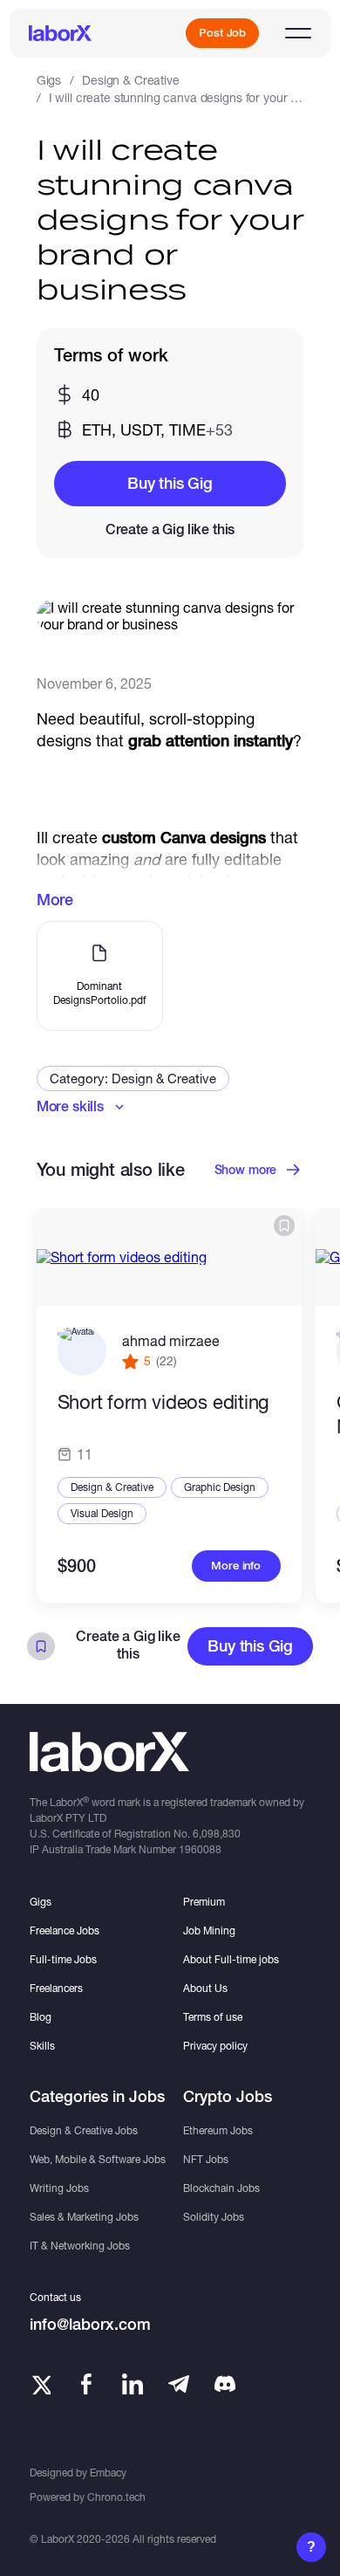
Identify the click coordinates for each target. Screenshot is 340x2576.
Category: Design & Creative (133, 1078)
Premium (204, 1902)
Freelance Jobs (65, 1930)
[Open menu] (298, 33)
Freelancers (56, 1988)
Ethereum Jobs (218, 2130)
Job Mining (209, 1930)
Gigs (49, 80)
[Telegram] (179, 2384)
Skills (42, 2046)
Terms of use (213, 2017)
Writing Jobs (59, 2188)
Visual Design (102, 1513)
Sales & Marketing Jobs (84, 2217)
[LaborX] (60, 33)
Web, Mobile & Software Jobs (98, 2159)
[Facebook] (86, 2384)
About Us (205, 1988)
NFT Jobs (206, 2159)
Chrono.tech (116, 2497)
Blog (41, 2017)
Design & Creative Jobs (84, 2130)
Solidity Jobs (214, 2217)
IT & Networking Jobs (80, 2246)
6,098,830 (217, 1834)
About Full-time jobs (231, 1959)
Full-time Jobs (63, 1959)
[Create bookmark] (284, 1226)
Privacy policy (215, 2046)
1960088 (200, 1849)
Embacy (108, 2473)
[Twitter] (40, 2384)
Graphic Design (220, 1487)
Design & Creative (131, 80)
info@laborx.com (90, 2324)
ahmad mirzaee (171, 1340)
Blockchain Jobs (221, 2188)
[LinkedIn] (133, 2384)
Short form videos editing (164, 1402)
